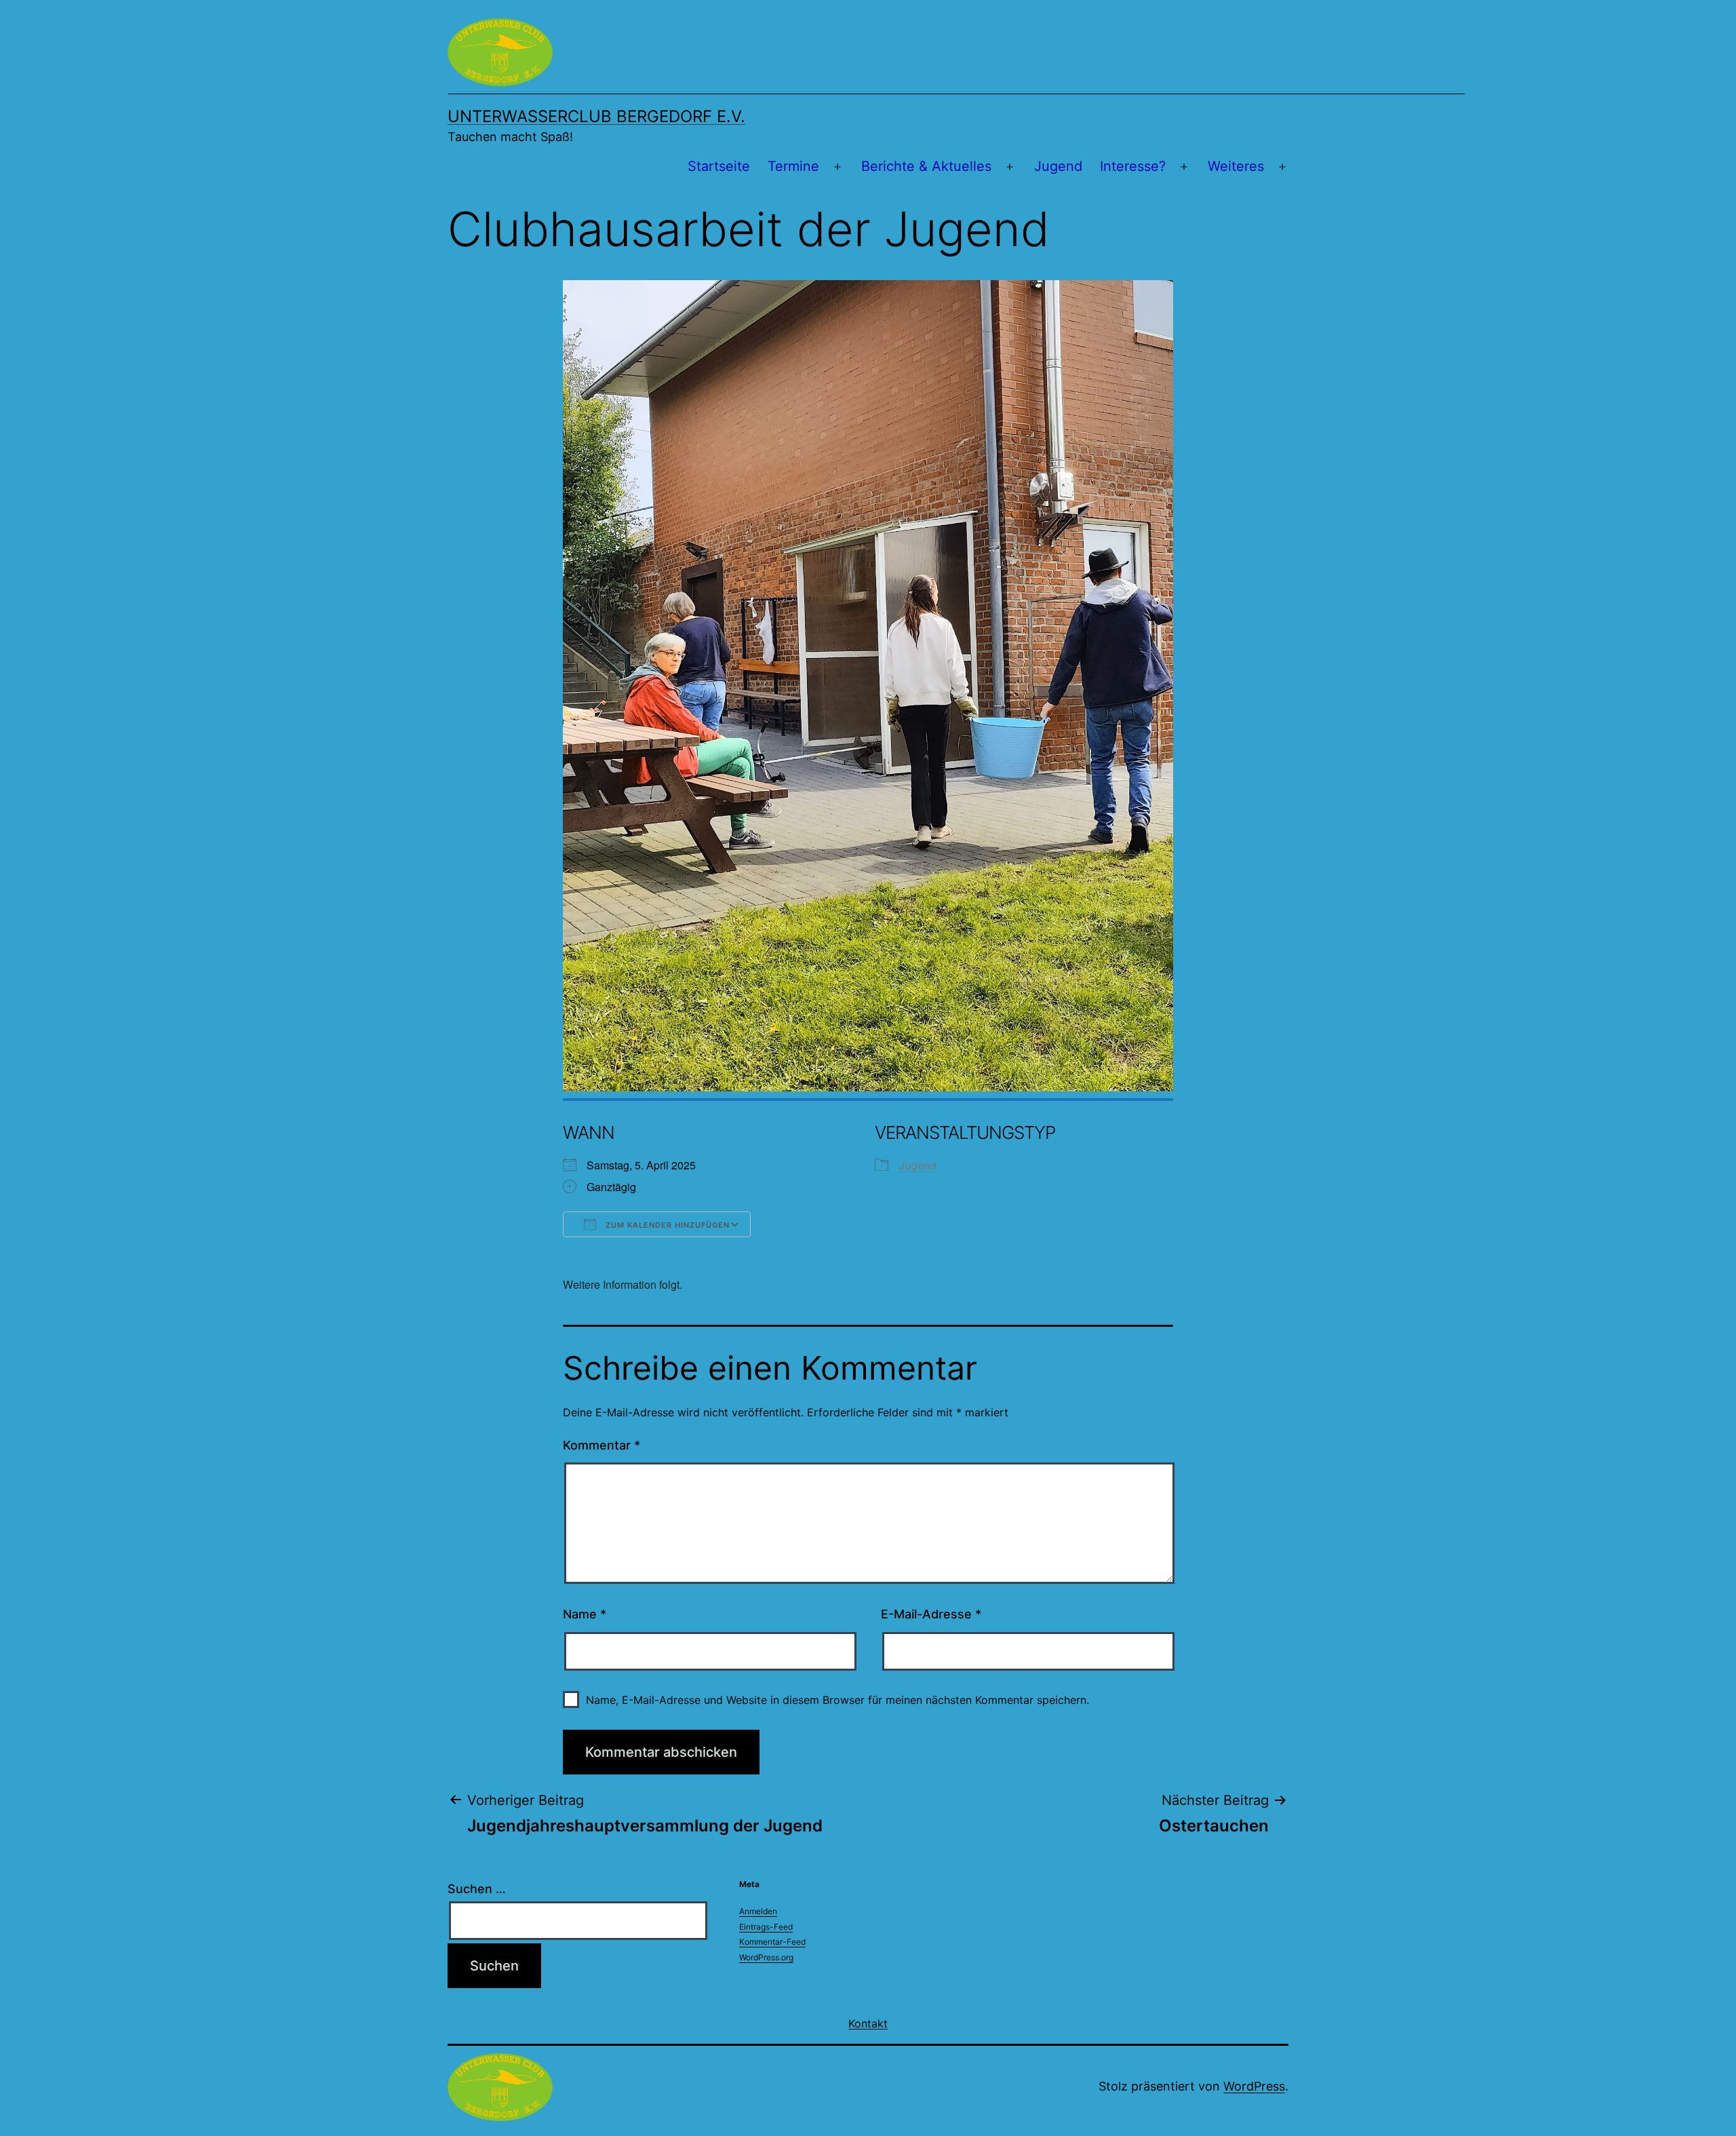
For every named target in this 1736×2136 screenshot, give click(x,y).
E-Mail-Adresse (931, 1614)
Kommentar (601, 1445)
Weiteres (1236, 166)
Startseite (719, 166)
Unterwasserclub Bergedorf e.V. (596, 116)
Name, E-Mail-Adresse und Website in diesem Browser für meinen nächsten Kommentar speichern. (837, 1700)
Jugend (1058, 166)
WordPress (1254, 2086)
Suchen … (477, 1889)
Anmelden (758, 1911)
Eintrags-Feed (766, 1927)
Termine (793, 166)
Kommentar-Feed (772, 1942)
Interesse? (1133, 166)
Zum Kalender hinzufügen (666, 1225)
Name (585, 1614)
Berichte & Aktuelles (926, 166)
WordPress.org (766, 1957)
